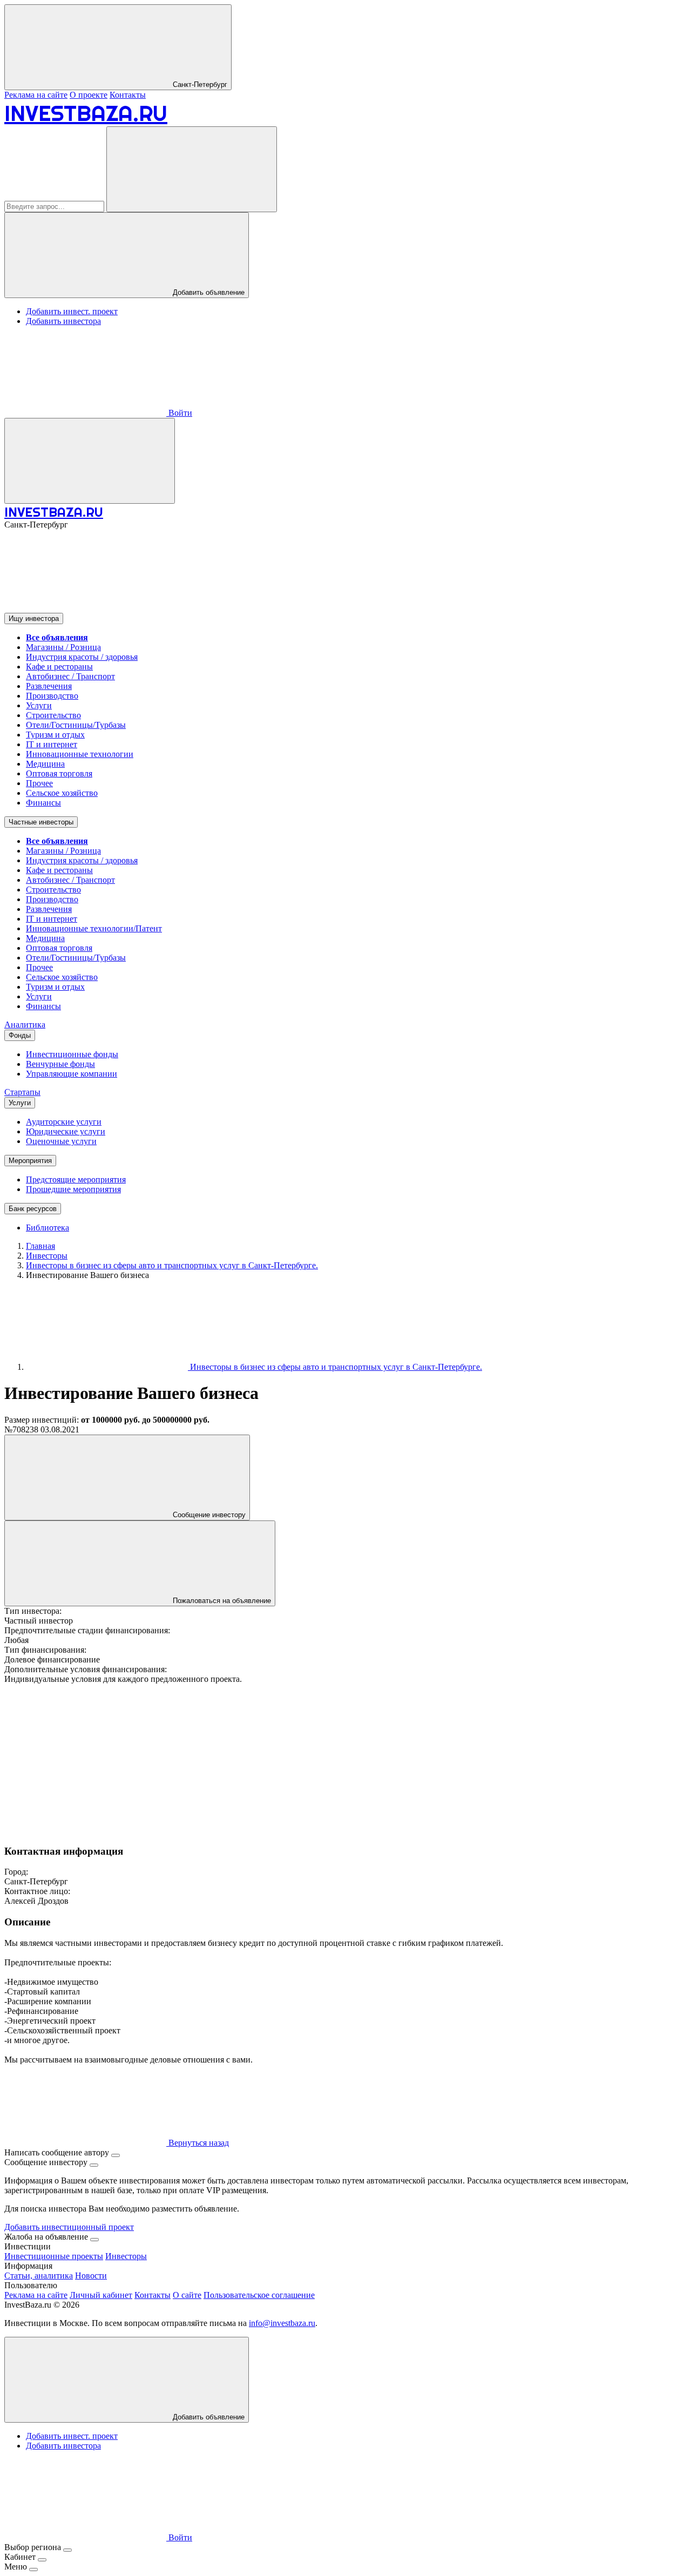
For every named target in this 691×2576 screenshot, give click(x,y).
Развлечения (49, 686)
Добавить (208, 2417)
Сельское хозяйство (62, 793)
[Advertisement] (328, 1760)
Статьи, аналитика (39, 2276)
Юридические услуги (66, 1131)
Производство (52, 696)
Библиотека (48, 1228)
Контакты (128, 95)
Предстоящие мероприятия (76, 1179)
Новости (91, 2276)
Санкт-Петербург (199, 84)
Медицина (45, 764)
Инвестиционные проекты (54, 2256)
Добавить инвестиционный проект (69, 2227)
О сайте (187, 2295)
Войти (179, 413)
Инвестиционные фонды (72, 1054)
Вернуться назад (198, 2143)
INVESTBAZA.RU (86, 113)
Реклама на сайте (36, 95)
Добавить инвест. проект (72, 311)
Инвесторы (126, 2256)
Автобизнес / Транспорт (70, 676)
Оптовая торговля (59, 773)
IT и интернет (52, 744)
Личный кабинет (101, 2295)
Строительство (53, 715)
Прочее (39, 783)
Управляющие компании (72, 1074)
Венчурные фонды (60, 1064)
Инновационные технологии (80, 754)
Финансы (43, 803)
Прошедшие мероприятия (73, 1189)
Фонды (20, 1035)
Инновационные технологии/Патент (94, 928)
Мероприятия (30, 1161)
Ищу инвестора (34, 618)
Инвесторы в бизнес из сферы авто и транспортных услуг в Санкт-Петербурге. (335, 1367)
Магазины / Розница (63, 647)
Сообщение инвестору (208, 1515)
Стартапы (22, 1092)
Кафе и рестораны (59, 667)
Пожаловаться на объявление (221, 1601)
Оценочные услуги (61, 1141)
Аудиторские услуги (64, 1122)
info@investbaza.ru (282, 2323)
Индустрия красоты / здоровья (82, 657)
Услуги (39, 705)
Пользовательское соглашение (259, 2295)
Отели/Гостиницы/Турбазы (76, 725)
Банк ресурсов (33, 1209)
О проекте (89, 95)
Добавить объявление (208, 292)
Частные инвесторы (41, 822)
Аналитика (25, 1025)
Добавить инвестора (63, 321)
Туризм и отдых (55, 735)
